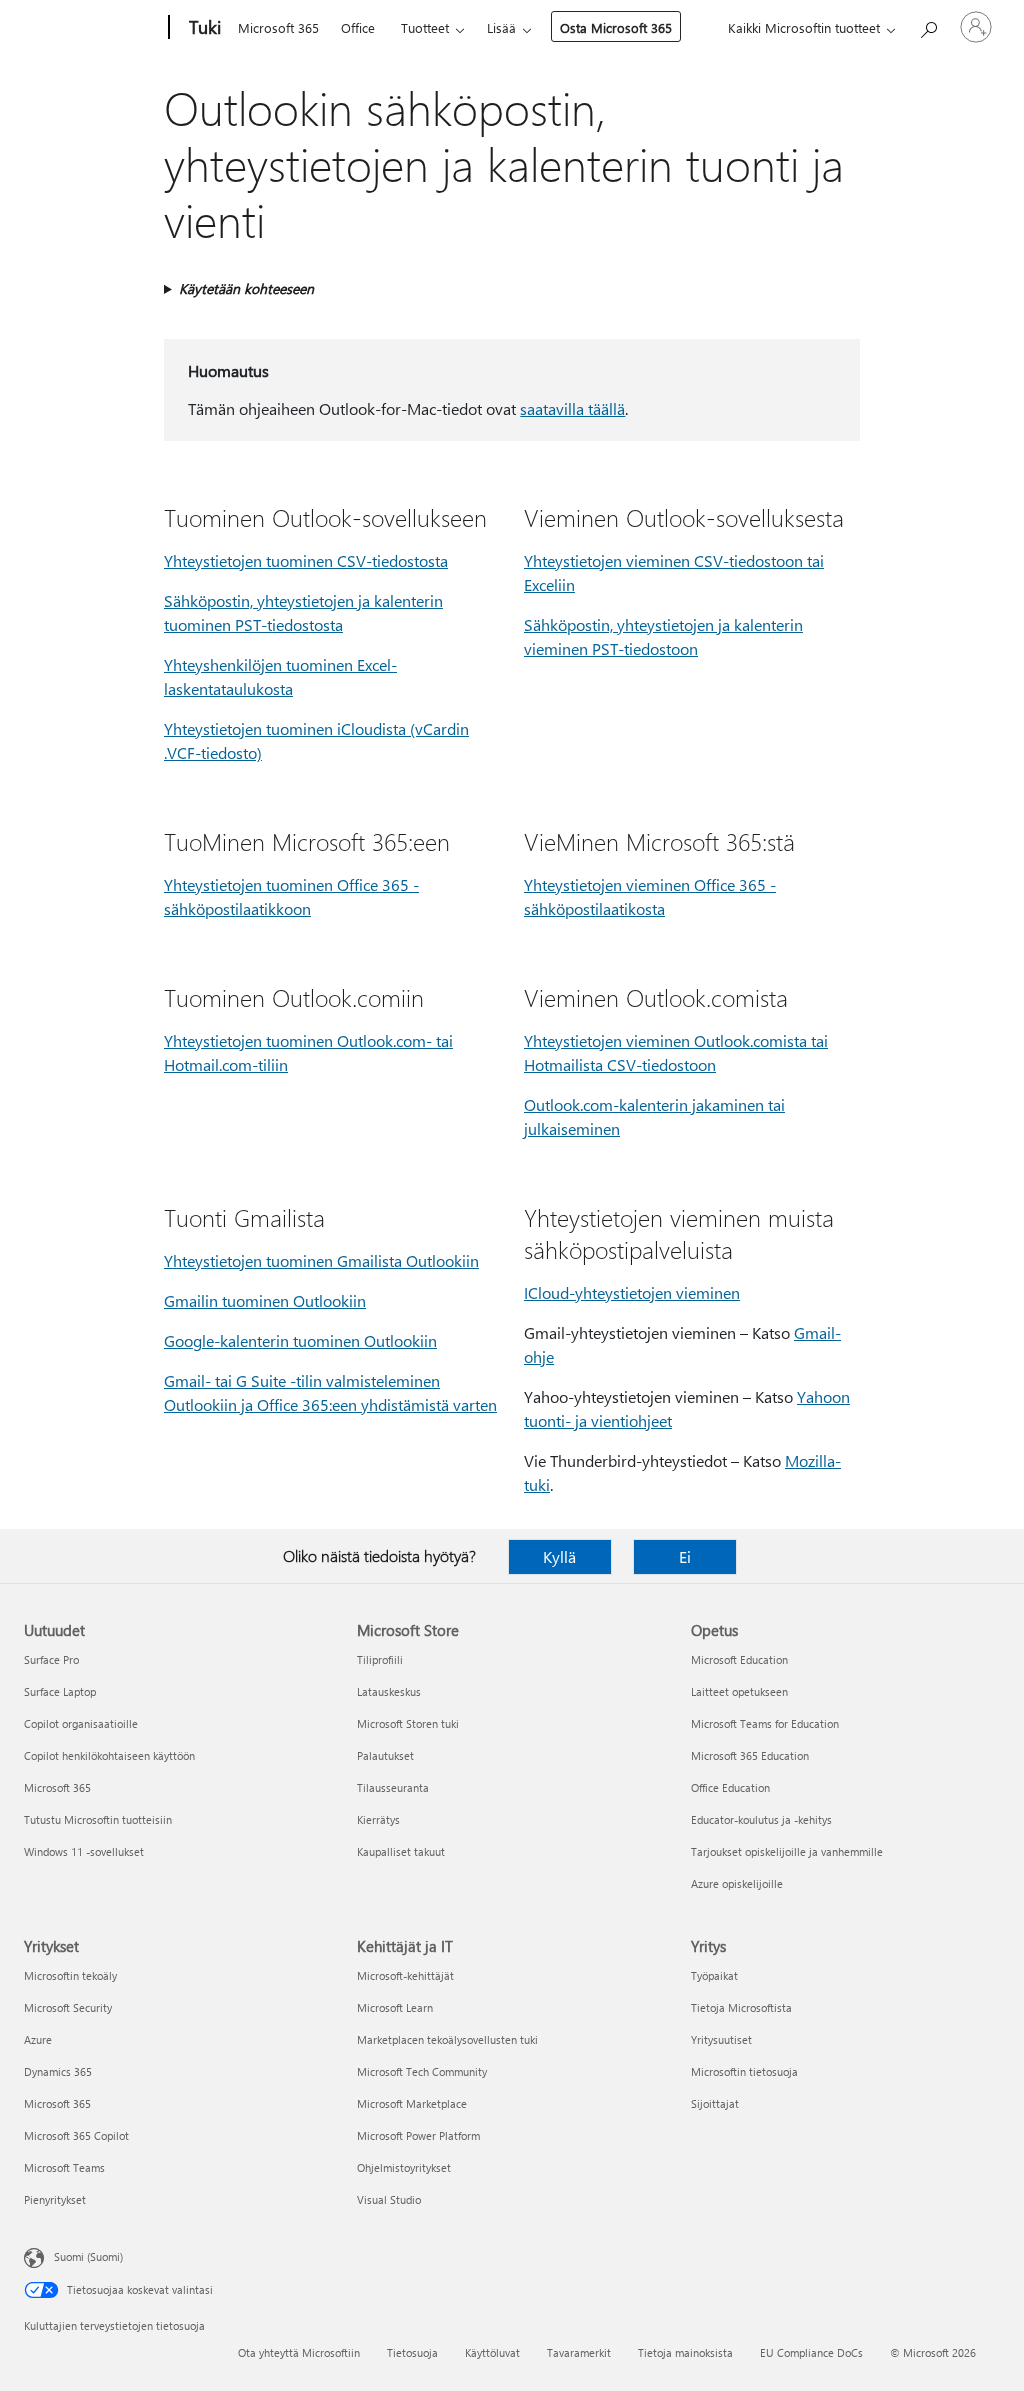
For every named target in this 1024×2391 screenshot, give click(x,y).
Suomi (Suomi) (88, 2256)
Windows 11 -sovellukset (84, 1851)
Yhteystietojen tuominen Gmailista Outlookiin (321, 1260)
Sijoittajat (715, 2103)
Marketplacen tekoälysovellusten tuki (447, 2039)
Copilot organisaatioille (81, 1723)
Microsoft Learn (395, 2007)
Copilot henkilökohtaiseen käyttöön (109, 1755)
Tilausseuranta (393, 1787)
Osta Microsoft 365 (616, 27)
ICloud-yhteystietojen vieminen (632, 1292)
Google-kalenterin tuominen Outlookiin (300, 1340)
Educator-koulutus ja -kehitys (761, 1819)
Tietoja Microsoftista (741, 2007)
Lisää (501, 27)
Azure (38, 2039)
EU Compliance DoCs (811, 2352)
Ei (685, 1556)
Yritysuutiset (721, 2039)
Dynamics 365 (58, 2071)
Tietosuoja (412, 2352)
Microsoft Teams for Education (765, 1723)
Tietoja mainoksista (685, 2352)
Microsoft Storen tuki (408, 1723)
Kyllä (559, 1556)
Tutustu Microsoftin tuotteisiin (98, 1819)
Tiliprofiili (380, 1659)
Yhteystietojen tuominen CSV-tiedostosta (306, 560)
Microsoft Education (739, 1659)
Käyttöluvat (492, 2352)
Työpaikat (714, 1975)
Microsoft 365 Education (750, 1755)
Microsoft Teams (64, 2167)
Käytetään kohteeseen (246, 288)
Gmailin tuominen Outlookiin (265, 1300)
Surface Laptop (60, 1691)
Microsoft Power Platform (418, 2135)
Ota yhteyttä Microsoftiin (299, 2352)
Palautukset (385, 1755)
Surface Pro (51, 1659)
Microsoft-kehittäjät (405, 1975)
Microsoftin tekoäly (70, 1975)
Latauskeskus (389, 1691)
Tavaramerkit (579, 2352)
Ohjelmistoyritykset (404, 2167)
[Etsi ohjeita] (928, 25)
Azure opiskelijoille (737, 1883)
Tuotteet (425, 27)
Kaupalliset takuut (401, 1851)
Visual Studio (389, 2199)
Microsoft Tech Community (422, 2071)
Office (358, 27)
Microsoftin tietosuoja (744, 2071)
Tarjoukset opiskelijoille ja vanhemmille (787, 1851)
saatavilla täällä (572, 408)
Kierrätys (378, 1819)
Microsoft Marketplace (412, 2103)
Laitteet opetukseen (739, 1691)
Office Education (730, 1787)
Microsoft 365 (278, 27)
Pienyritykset (55, 2199)
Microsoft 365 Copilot (76, 2135)
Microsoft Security (68, 2007)
